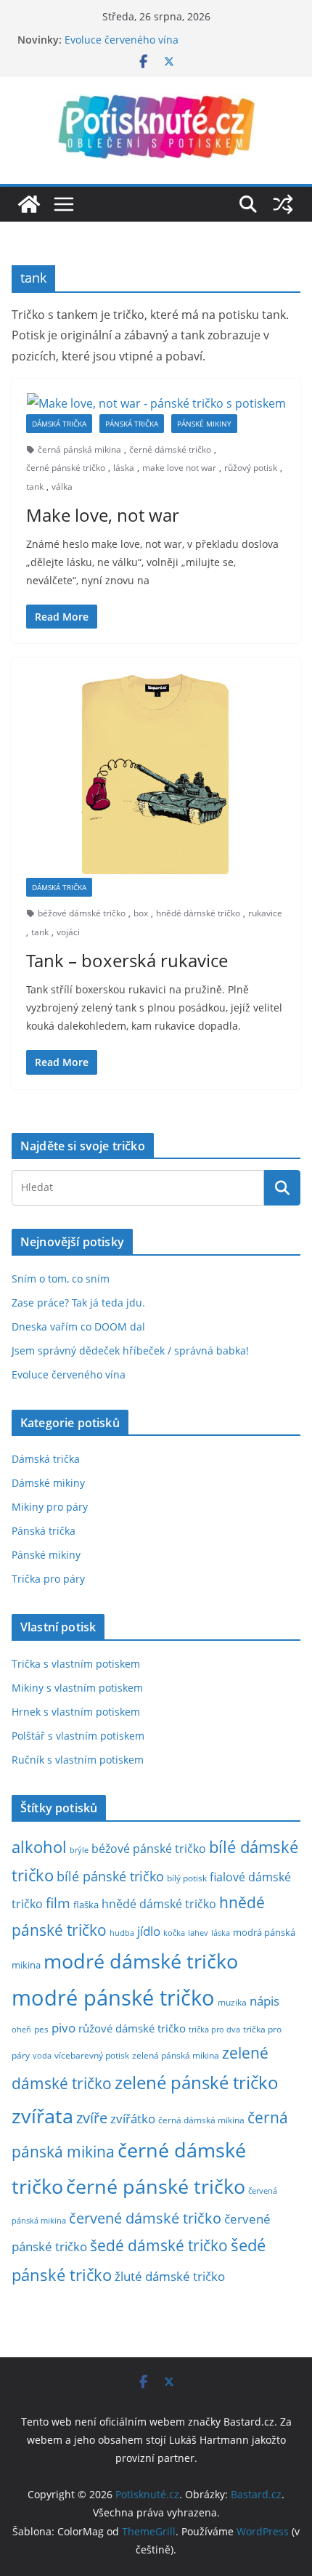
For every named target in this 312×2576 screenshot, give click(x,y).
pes (41, 2029)
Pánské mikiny (204, 424)
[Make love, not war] (156, 404)
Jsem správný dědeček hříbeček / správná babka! (130, 1350)
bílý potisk (187, 1878)
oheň (21, 2029)
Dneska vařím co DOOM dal (78, 1327)
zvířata (42, 2116)
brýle (79, 1850)
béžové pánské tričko (149, 1849)
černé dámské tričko (170, 449)
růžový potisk (251, 468)
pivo (63, 2028)
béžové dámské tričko (82, 913)
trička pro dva (214, 2029)
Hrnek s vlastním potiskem (76, 1712)
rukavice (265, 913)
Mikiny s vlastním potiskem (77, 1688)
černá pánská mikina (79, 449)
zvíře (92, 2118)
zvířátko (133, 2119)
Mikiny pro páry (50, 1507)
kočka (174, 1933)
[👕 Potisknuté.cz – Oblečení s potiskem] (29, 204)
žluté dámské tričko (170, 2276)
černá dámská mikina (201, 2120)
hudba (122, 1933)
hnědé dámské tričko (198, 913)
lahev (198, 1933)
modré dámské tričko (141, 1961)
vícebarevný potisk (92, 2055)
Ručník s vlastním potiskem (78, 1760)
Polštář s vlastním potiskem (78, 1736)
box (141, 913)
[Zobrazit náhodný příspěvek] (283, 204)
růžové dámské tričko (132, 2028)
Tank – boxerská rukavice (127, 960)
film (58, 1903)
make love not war (179, 468)
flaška (86, 1905)
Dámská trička (59, 424)
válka (62, 486)
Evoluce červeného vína (69, 1374)
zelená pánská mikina (176, 2055)
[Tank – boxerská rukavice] (156, 775)
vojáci (68, 932)
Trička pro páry (48, 1579)
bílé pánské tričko (110, 1876)
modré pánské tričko (113, 1998)
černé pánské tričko (66, 468)
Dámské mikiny (48, 1483)
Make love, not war (103, 515)
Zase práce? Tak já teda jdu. (78, 1303)
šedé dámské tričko (159, 2245)
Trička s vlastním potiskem (76, 1664)
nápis (264, 2001)
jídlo (149, 1931)
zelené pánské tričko (197, 2082)
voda (42, 2055)
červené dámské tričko (145, 2218)
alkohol (39, 1847)
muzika (232, 2002)
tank (35, 486)
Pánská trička (132, 424)
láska (124, 468)
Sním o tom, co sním (61, 1279)
